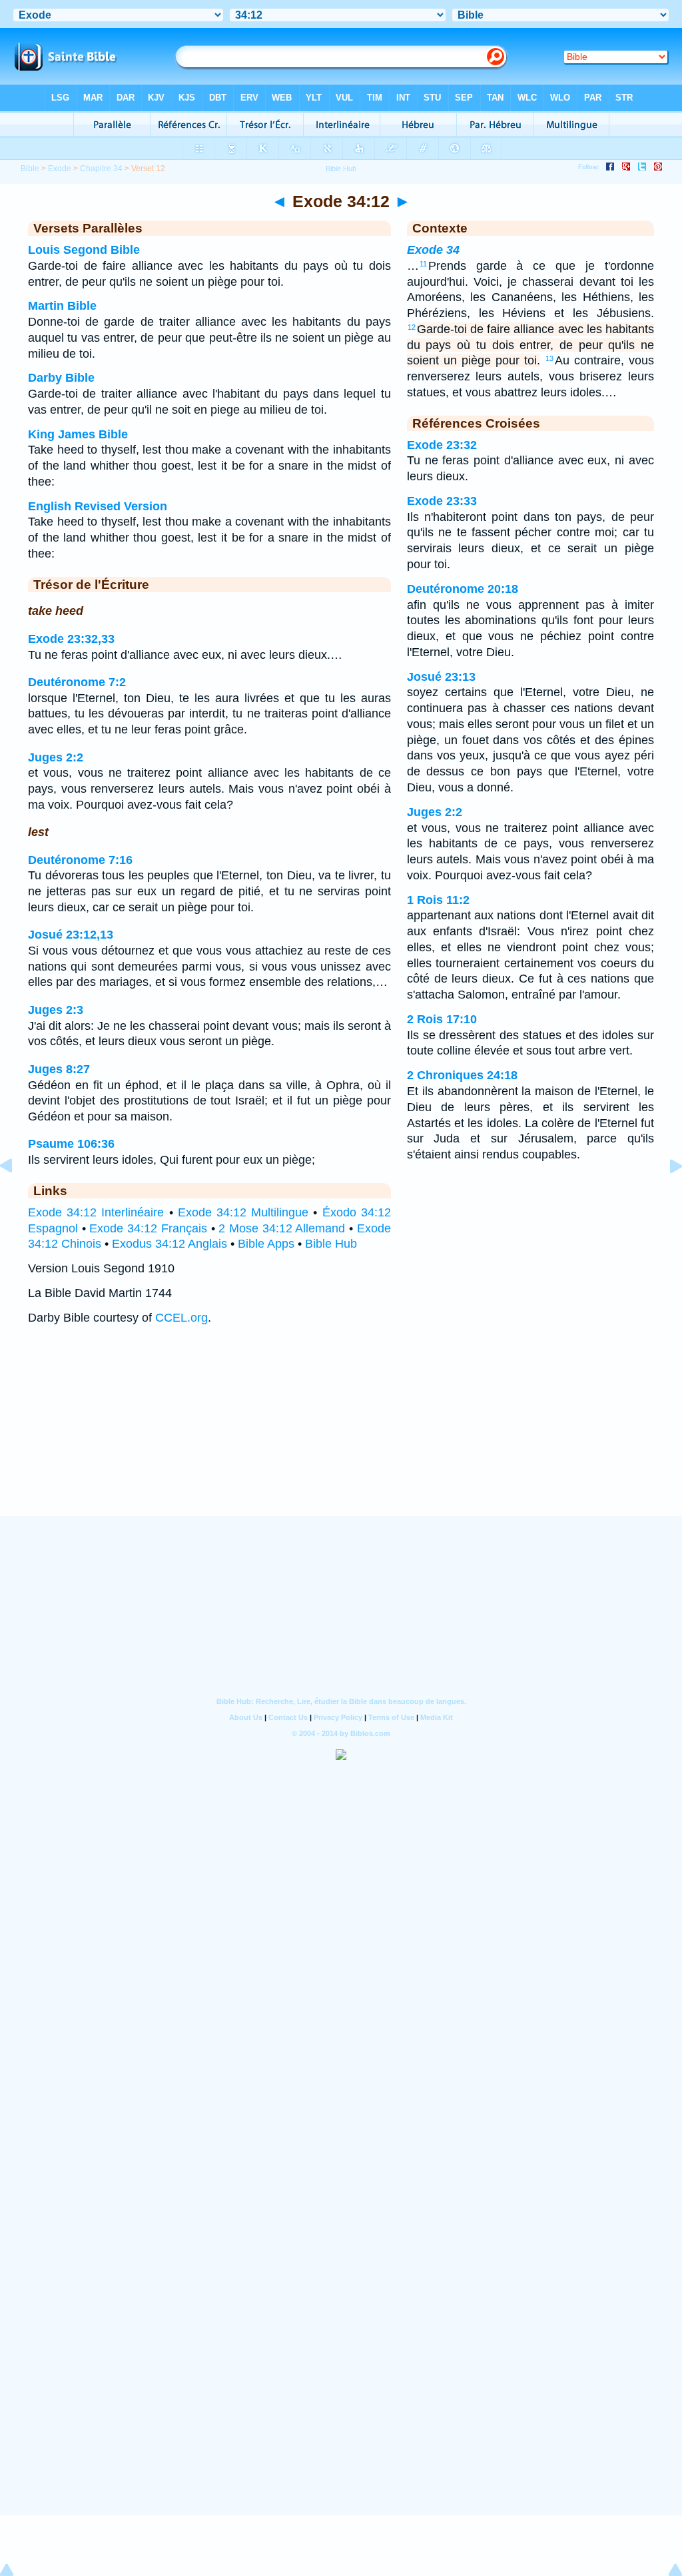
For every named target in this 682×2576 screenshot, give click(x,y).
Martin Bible (62, 306)
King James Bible (78, 434)
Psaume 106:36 (71, 1144)
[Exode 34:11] (17, 1196)
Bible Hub (331, 1244)
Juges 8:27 (59, 1069)
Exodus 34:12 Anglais (170, 1244)
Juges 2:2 (56, 757)
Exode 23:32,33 (71, 639)
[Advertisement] (341, 1434)
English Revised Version (98, 506)
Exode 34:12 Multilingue (243, 1212)
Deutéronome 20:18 (463, 589)
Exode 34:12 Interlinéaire (96, 1212)
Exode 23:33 (442, 501)
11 (423, 264)
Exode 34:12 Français (148, 1228)
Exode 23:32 (442, 445)
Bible (30, 169)
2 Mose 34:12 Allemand (282, 1228)
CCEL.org (181, 1318)
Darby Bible (61, 378)
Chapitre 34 (101, 169)
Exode (60, 169)
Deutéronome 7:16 (80, 860)
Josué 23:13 (441, 677)
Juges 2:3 (56, 1010)
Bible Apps (266, 1244)
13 (549, 358)
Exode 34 (433, 250)
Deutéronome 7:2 (77, 682)
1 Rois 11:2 (438, 900)
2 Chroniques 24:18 (462, 1075)
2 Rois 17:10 (442, 1019)
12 (412, 327)
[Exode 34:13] (665, 1196)
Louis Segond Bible (84, 250)
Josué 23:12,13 (71, 935)
